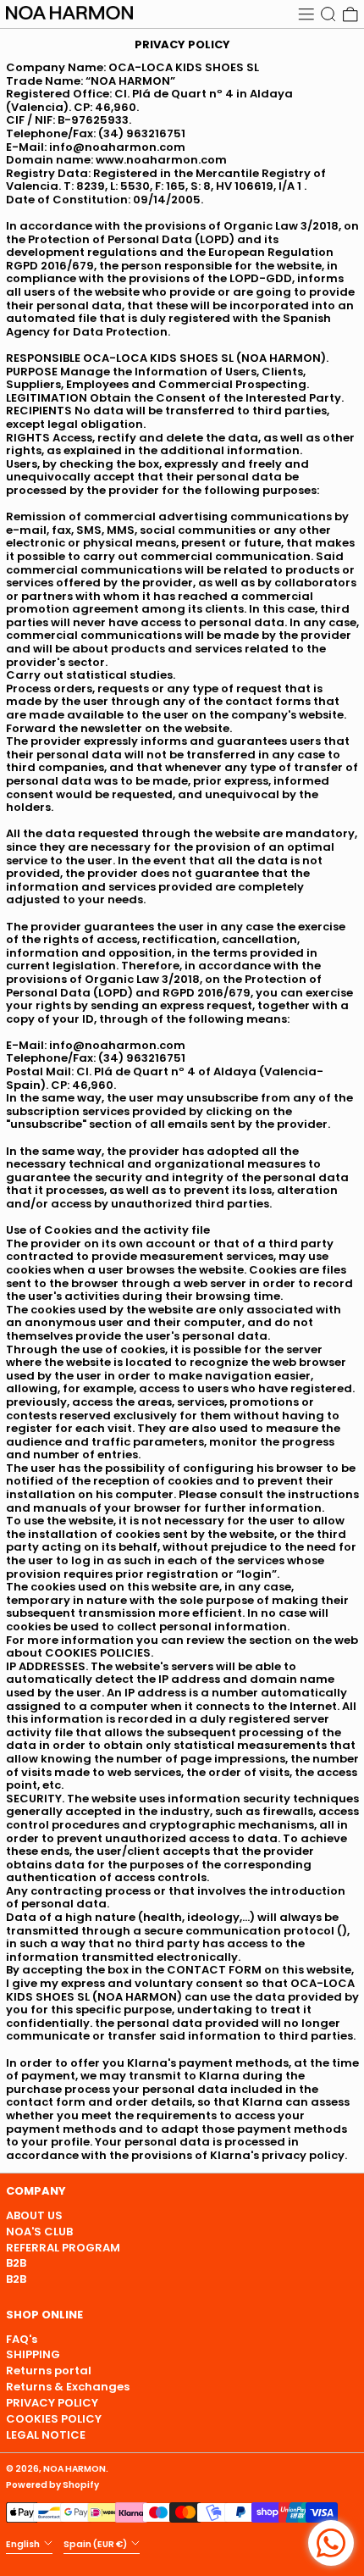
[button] (328, 14)
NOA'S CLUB (39, 2232)
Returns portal (49, 2371)
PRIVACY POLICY (52, 2403)
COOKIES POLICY (54, 2419)
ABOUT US (34, 2215)
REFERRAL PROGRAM (63, 2248)
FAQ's (22, 2339)
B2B (16, 2263)
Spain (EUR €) (96, 2544)
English (24, 2544)
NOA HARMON (74, 2469)
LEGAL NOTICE (46, 2435)
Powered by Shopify (52, 2485)
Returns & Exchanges (68, 2387)
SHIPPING (33, 2354)
